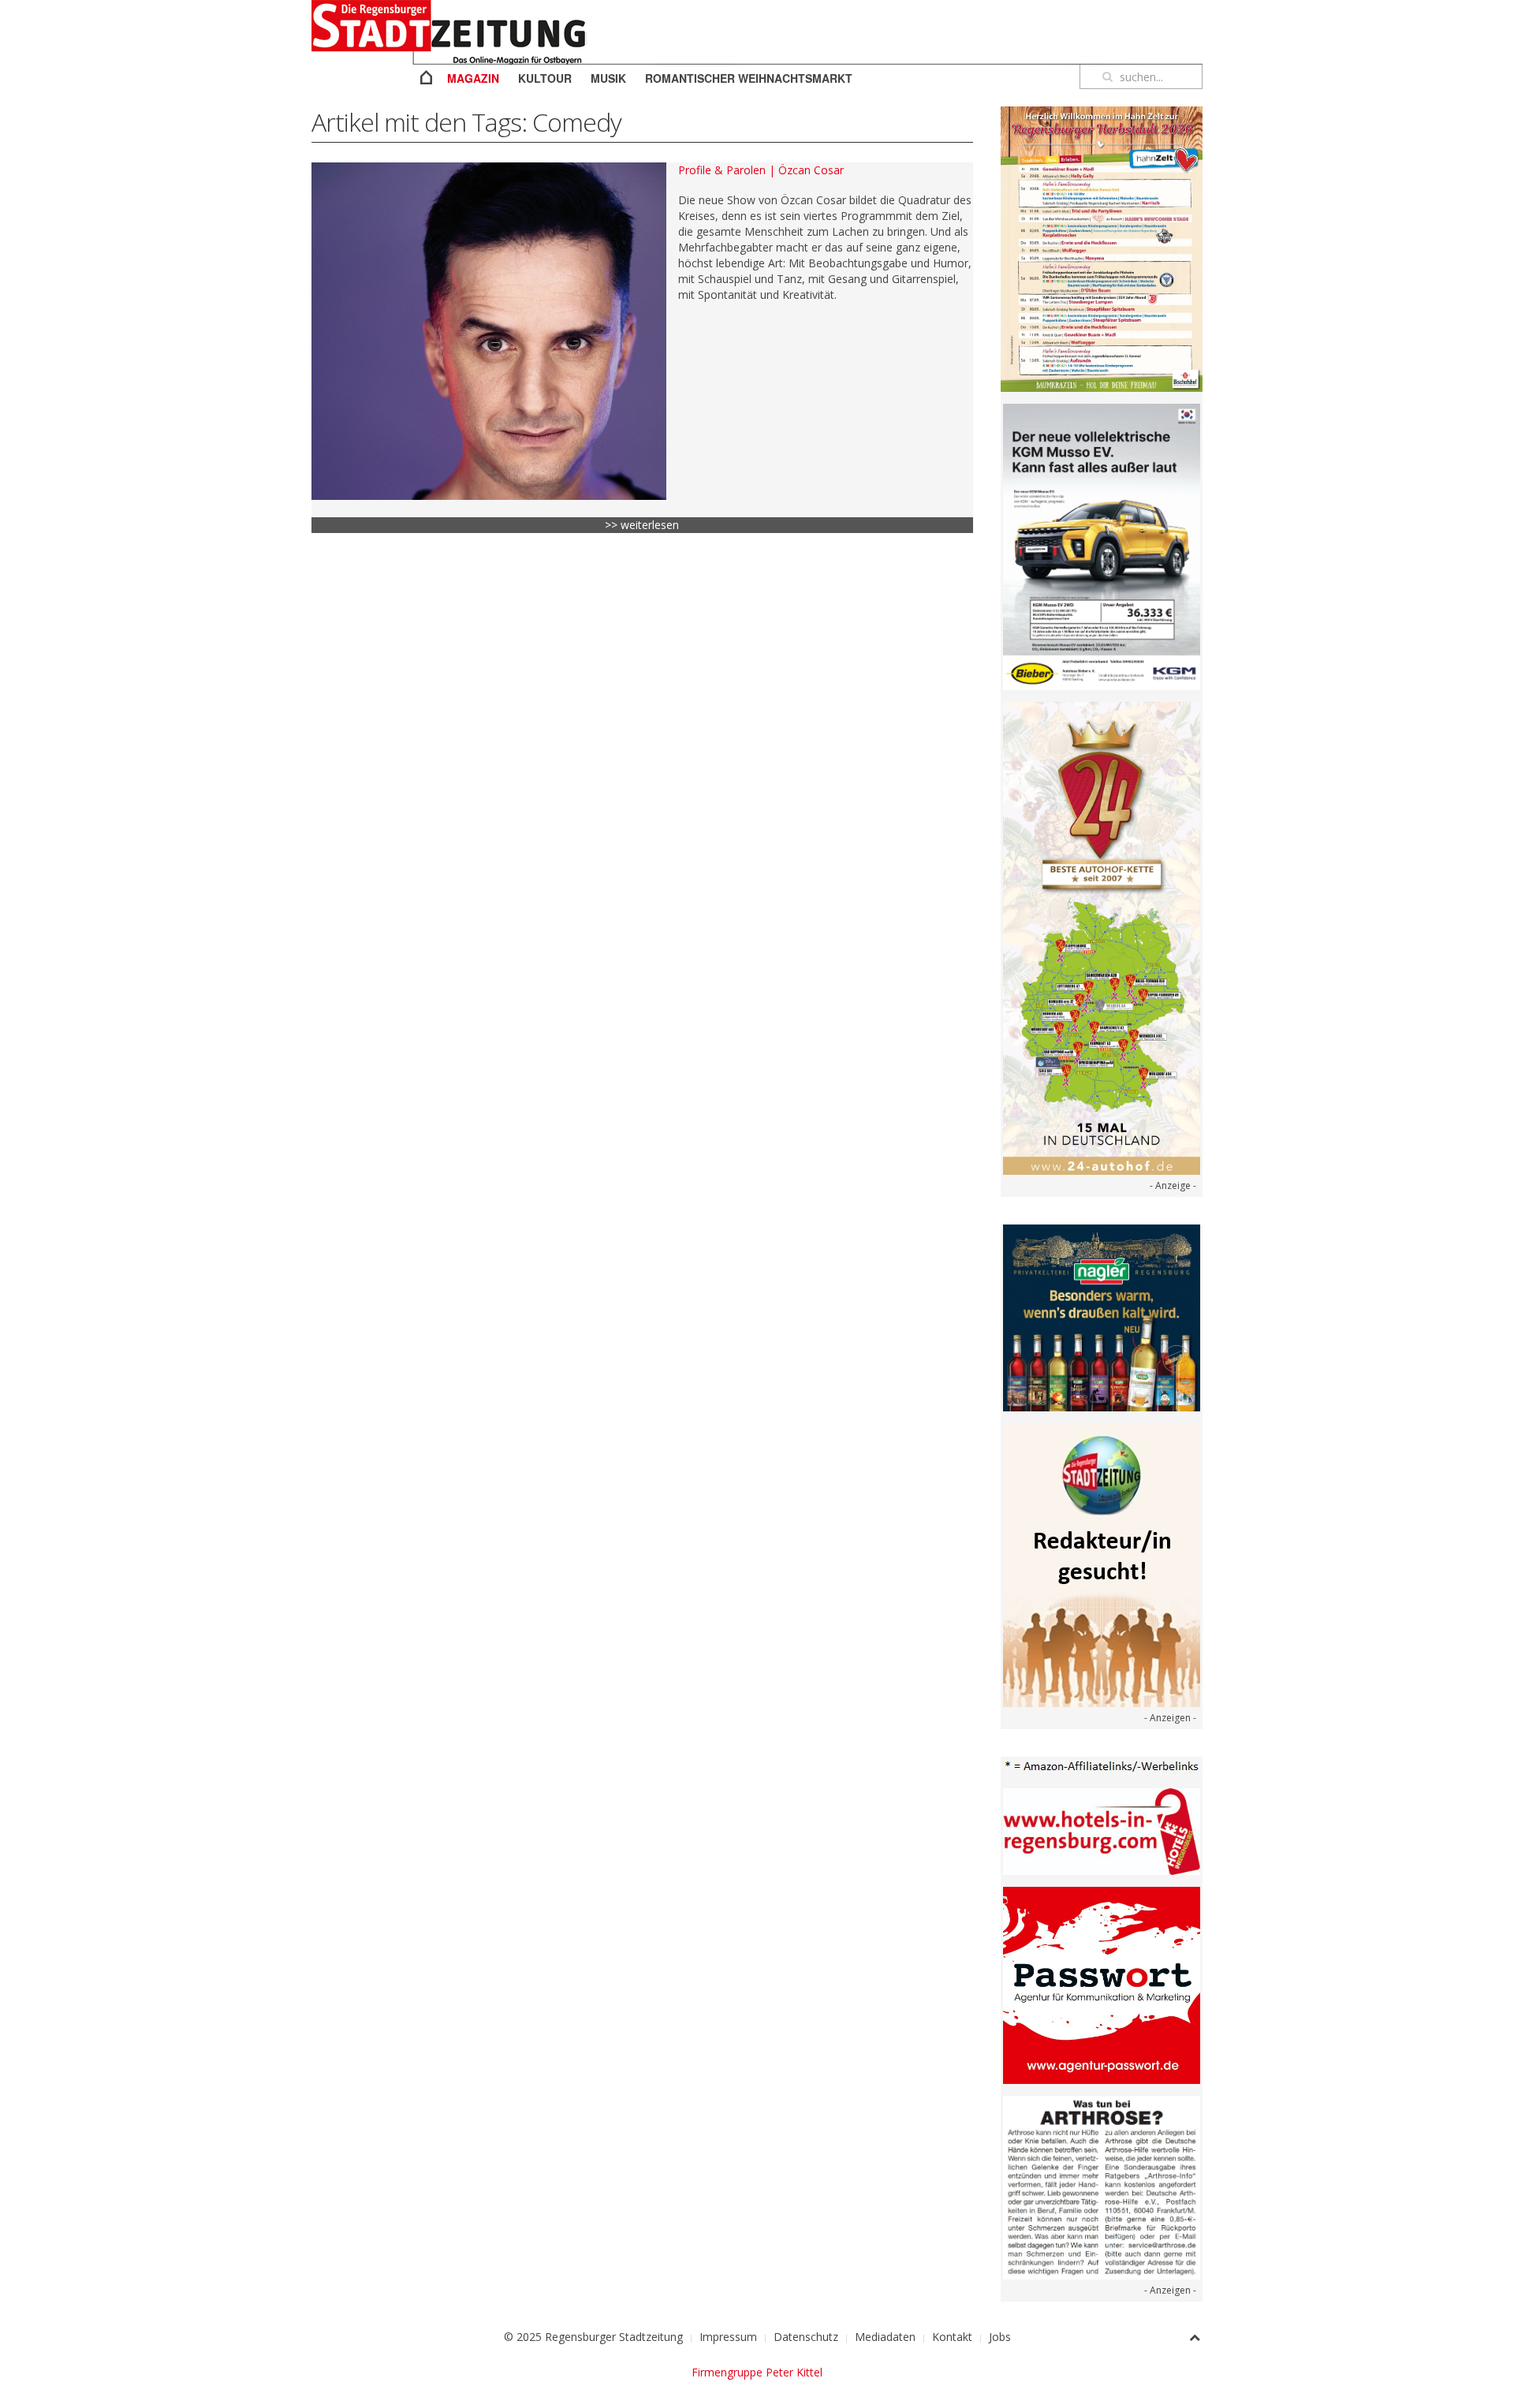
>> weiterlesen (642, 525)
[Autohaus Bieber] (1102, 546)
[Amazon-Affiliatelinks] (1102, 1765)
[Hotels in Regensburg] (1102, 1830)
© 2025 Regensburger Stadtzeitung (593, 2337)
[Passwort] (1102, 1984)
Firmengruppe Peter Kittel (757, 2372)
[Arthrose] (1102, 2186)
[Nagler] (1102, 1316)
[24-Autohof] (1102, 937)
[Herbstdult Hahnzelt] (1102, 248)
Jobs (1000, 2337)
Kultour (545, 78)
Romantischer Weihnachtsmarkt (749, 78)
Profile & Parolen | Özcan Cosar (761, 170)
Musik (608, 78)
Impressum (728, 2337)
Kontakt (952, 2337)
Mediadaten (885, 2337)
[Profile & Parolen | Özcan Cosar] (489, 331)
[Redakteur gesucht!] (1102, 1563)
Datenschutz (806, 2337)
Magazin (473, 78)
